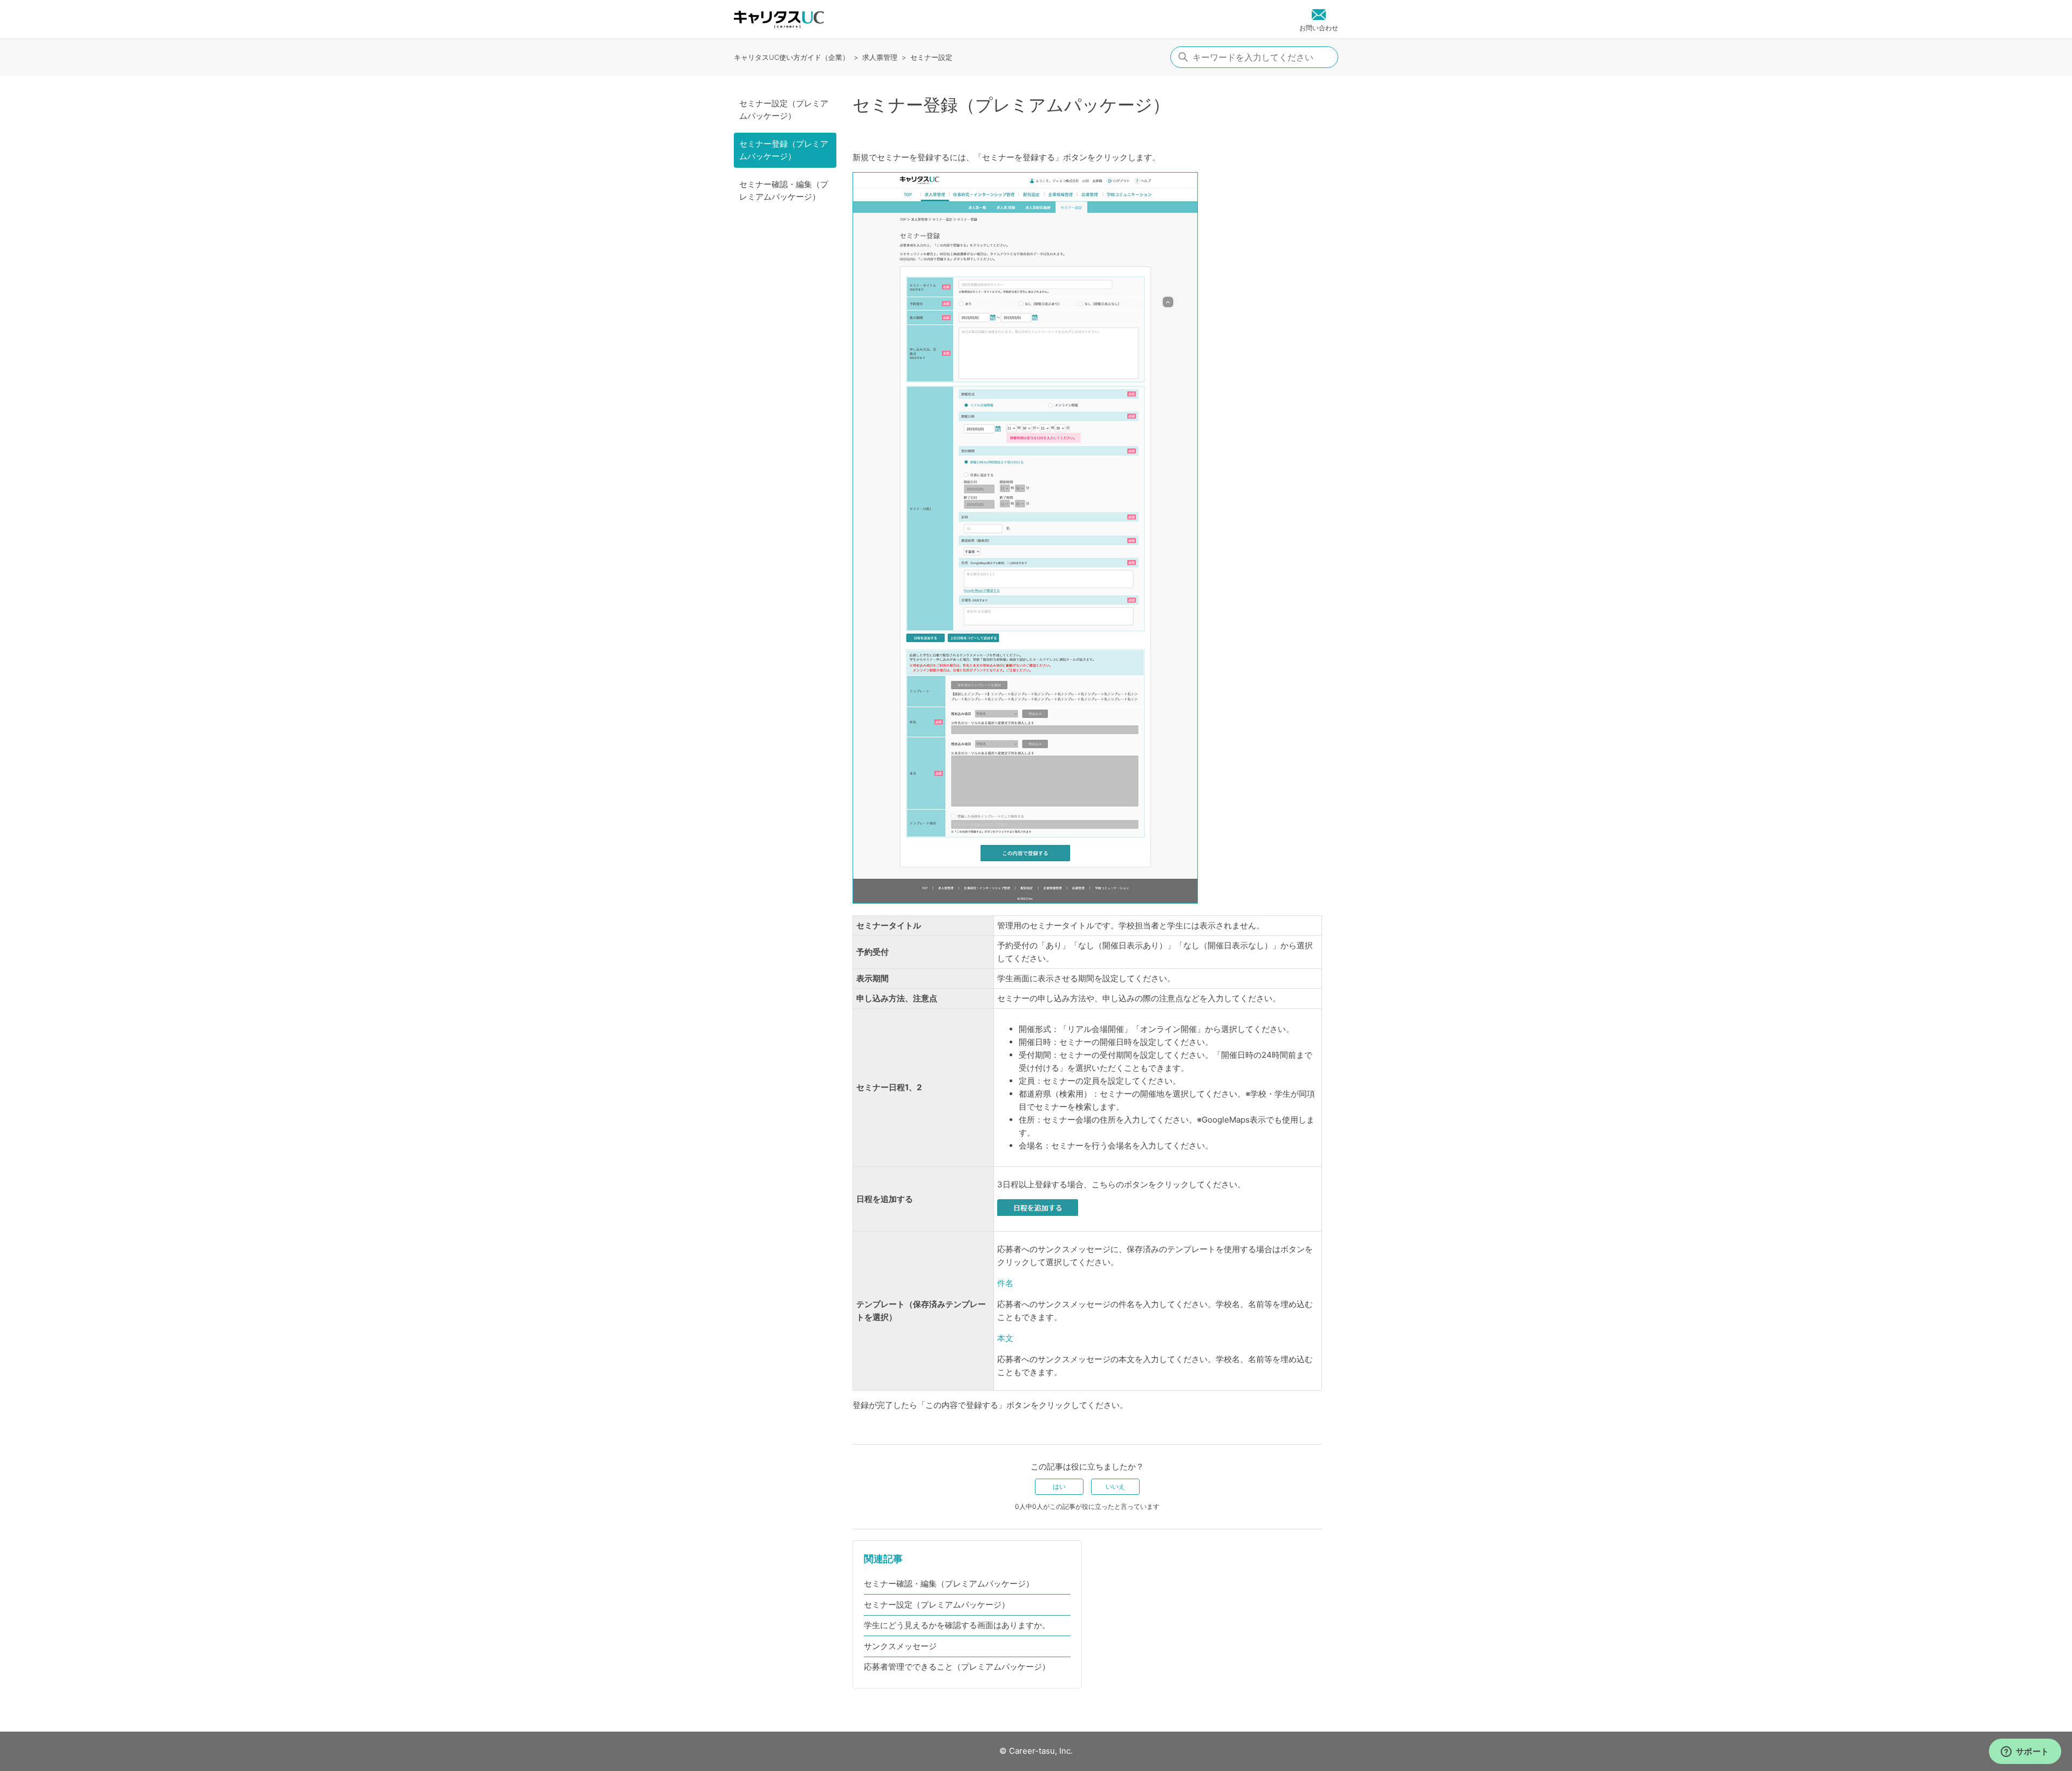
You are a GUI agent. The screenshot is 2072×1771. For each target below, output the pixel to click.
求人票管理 (880, 57)
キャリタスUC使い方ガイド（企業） (792, 57)
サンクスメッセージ (900, 1646)
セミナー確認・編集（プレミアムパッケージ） (784, 190)
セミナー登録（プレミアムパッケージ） (784, 150)
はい (1059, 1486)
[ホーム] (779, 19)
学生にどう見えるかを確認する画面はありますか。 (957, 1625)
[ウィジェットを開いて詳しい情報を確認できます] (2025, 1752)
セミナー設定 (931, 57)
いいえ (1115, 1486)
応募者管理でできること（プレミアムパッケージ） (957, 1667)
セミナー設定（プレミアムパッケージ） (784, 110)
